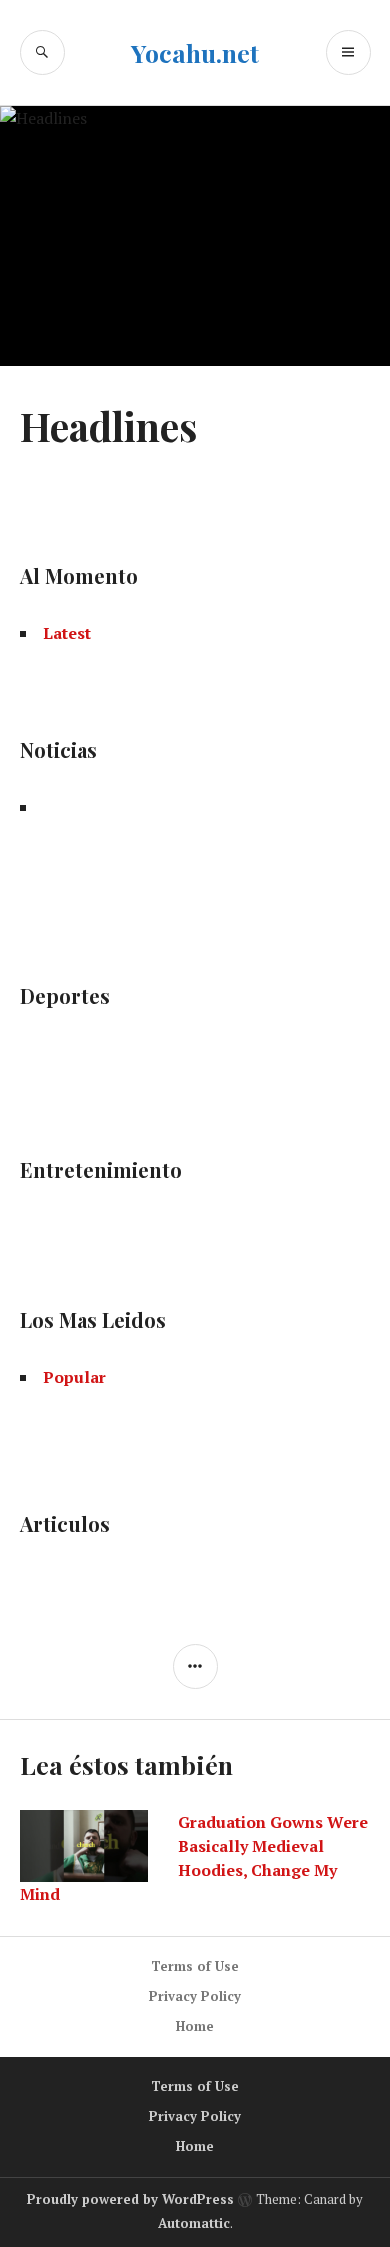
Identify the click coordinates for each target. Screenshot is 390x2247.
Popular (74, 1377)
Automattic (194, 2223)
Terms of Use (195, 1966)
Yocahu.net (195, 52)
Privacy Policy (195, 1996)
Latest (67, 633)
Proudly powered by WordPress (130, 2199)
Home (195, 2026)
